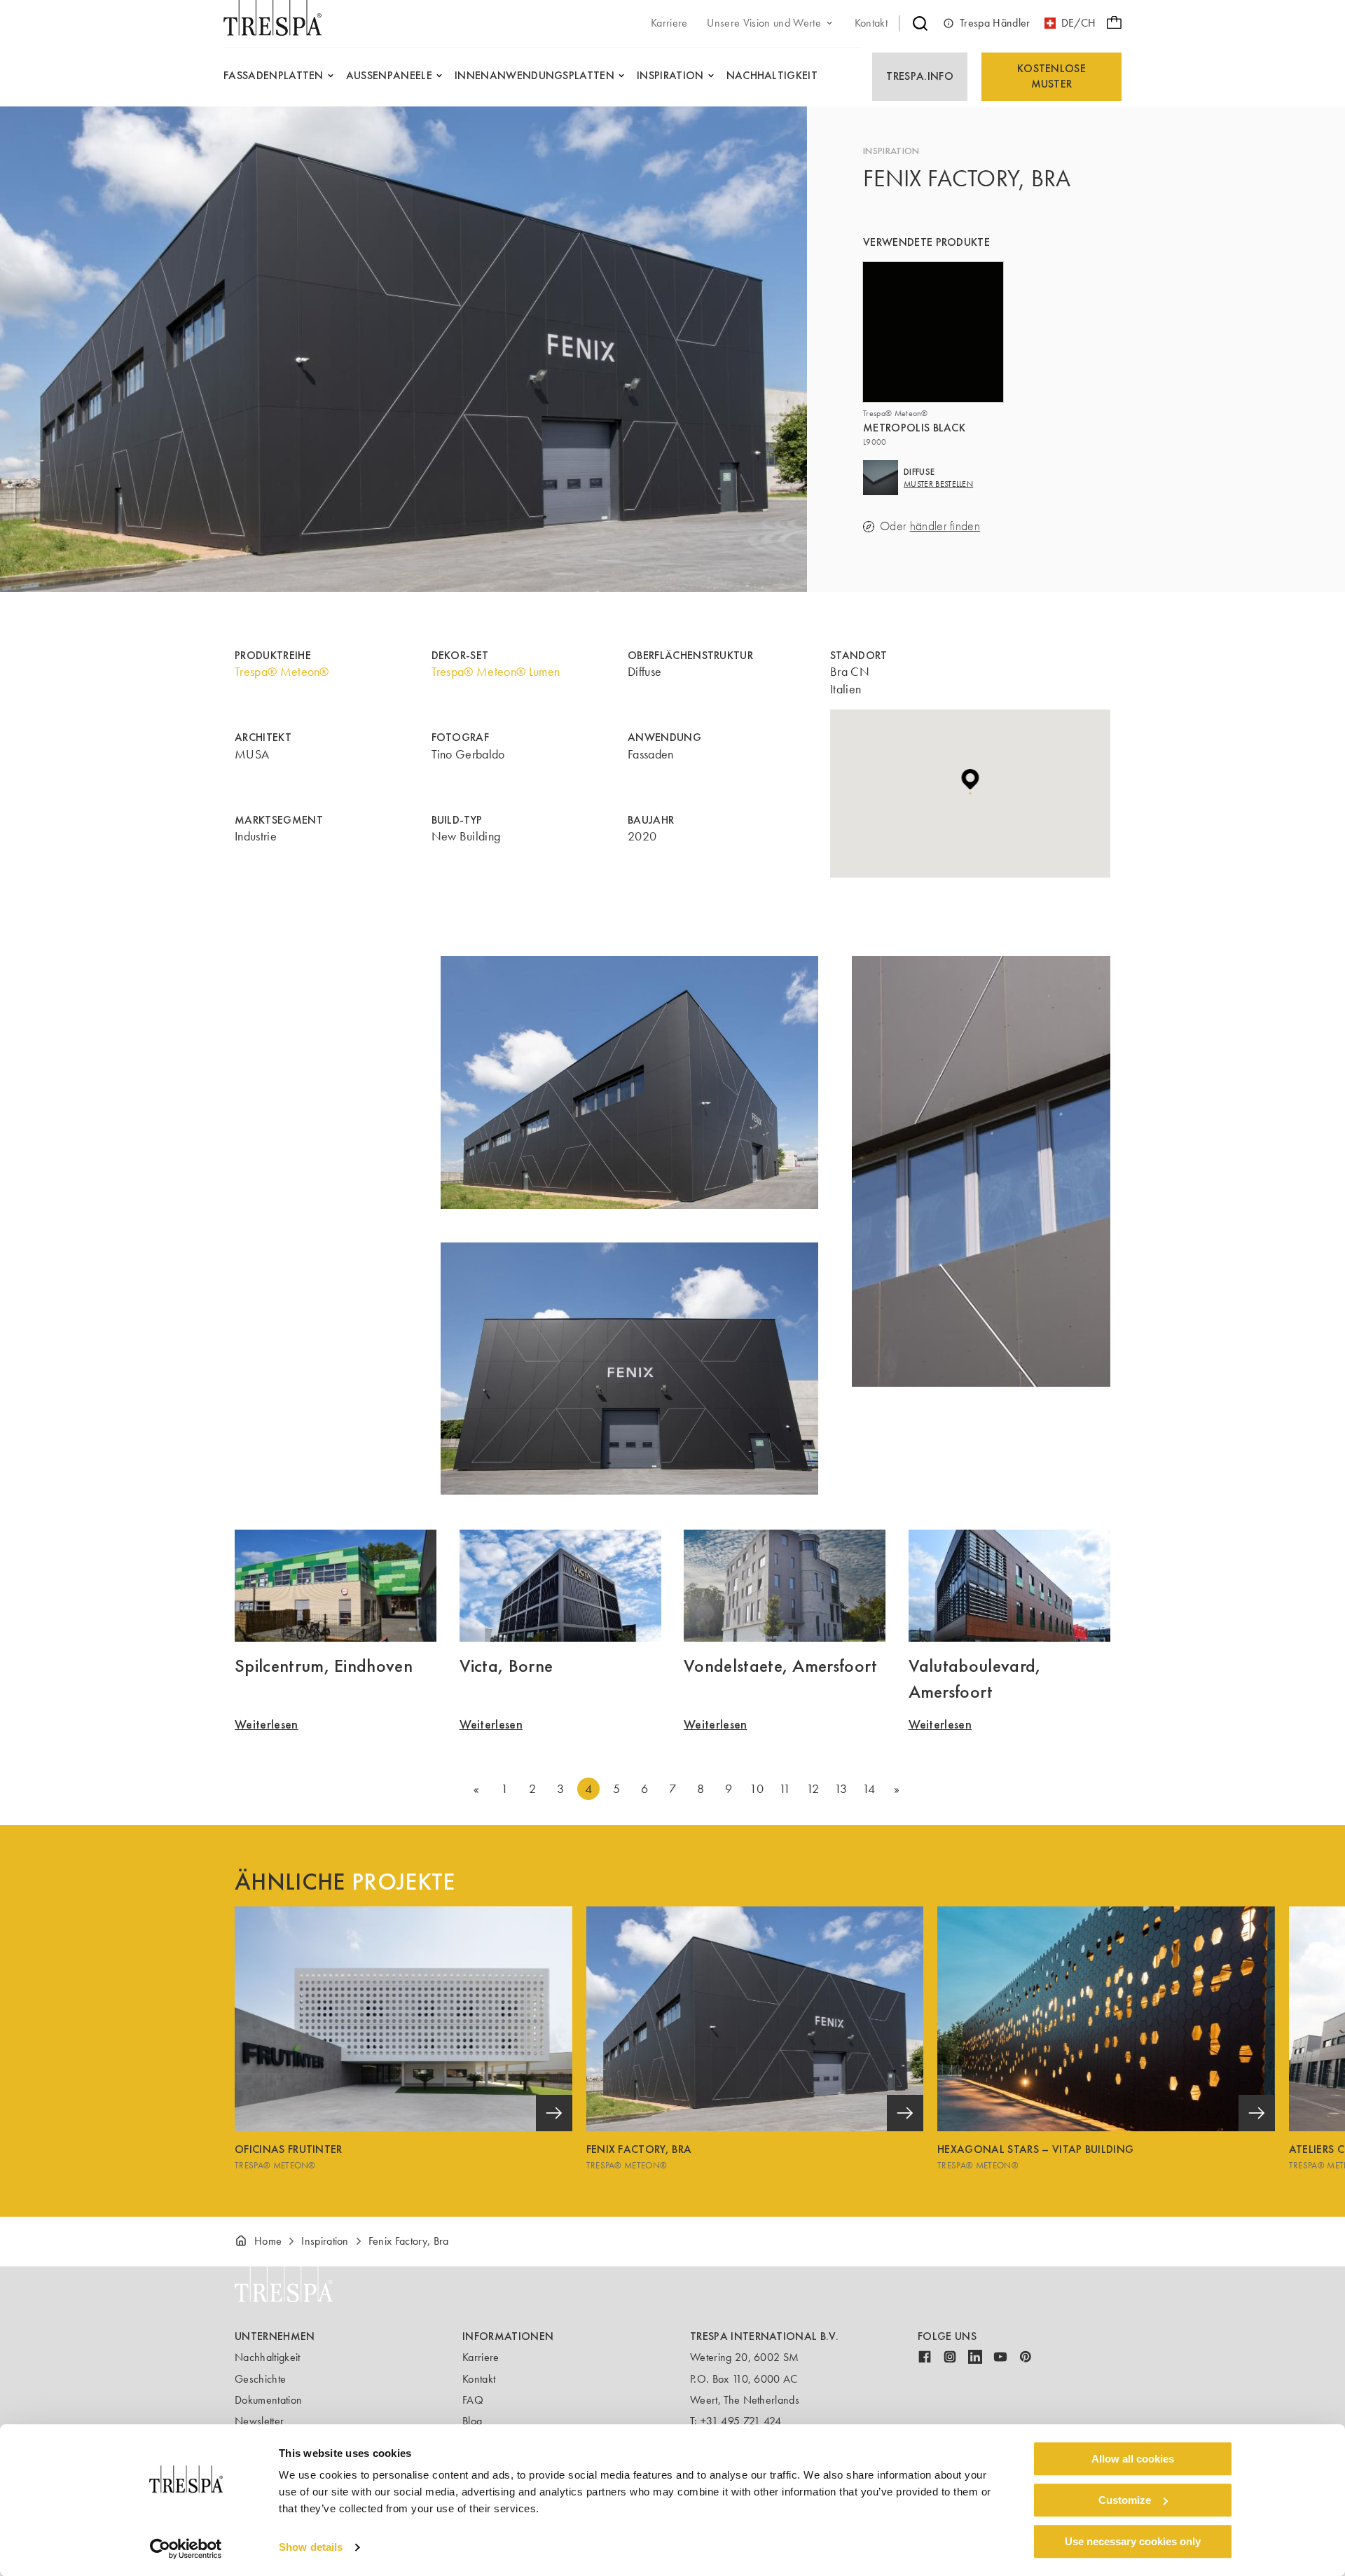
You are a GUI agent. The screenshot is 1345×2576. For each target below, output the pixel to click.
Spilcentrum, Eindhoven (324, 1666)
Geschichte (260, 2379)
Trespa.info (920, 76)
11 (785, 1789)
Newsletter (259, 2421)
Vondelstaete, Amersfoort (781, 1666)
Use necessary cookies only (1133, 2541)
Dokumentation (268, 2400)
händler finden (945, 526)
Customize (1125, 2500)
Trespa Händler (995, 23)
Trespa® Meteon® (282, 672)
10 (757, 1789)
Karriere (481, 2357)
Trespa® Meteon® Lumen (496, 672)
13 (841, 1789)
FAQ (473, 2400)
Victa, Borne (506, 1666)
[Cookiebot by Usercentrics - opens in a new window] (186, 2549)
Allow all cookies (1133, 2459)
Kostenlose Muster (1051, 76)
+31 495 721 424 (741, 2421)
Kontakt (479, 2379)
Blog (472, 2421)
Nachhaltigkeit (267, 2357)
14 (869, 1789)
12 (813, 1789)
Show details (311, 2548)
